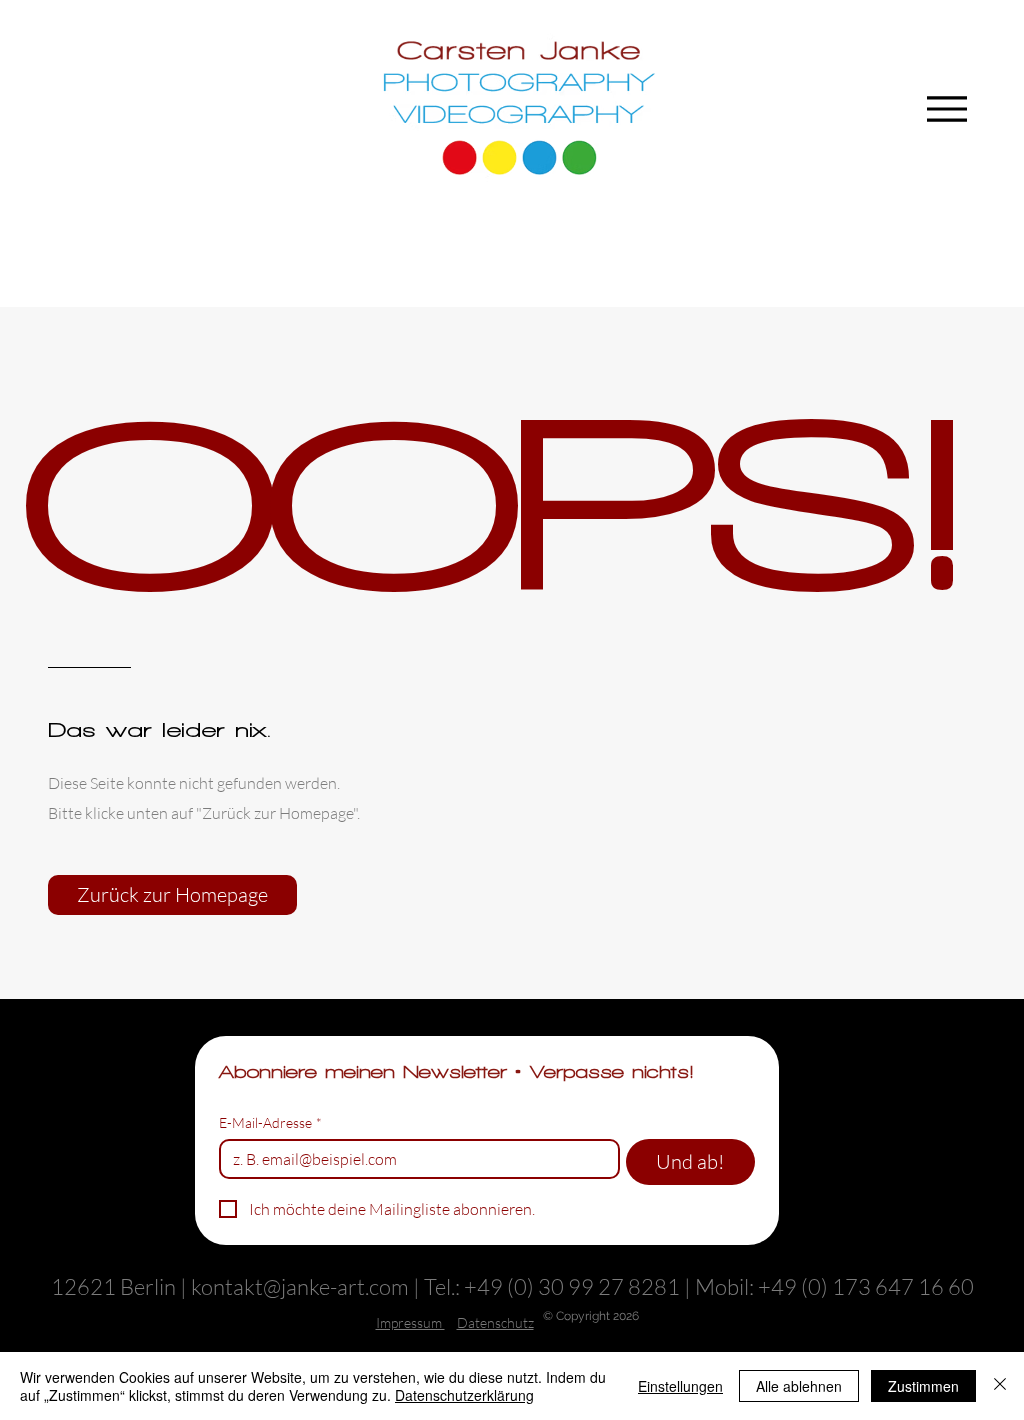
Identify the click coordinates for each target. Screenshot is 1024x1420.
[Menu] (952, 108)
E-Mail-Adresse (270, 1122)
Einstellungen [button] (680, 1386)
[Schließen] (1000, 1386)
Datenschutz (495, 1322)
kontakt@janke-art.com (300, 1286)
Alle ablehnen (799, 1386)
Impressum (410, 1322)
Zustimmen (923, 1386)
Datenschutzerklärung (464, 1395)
